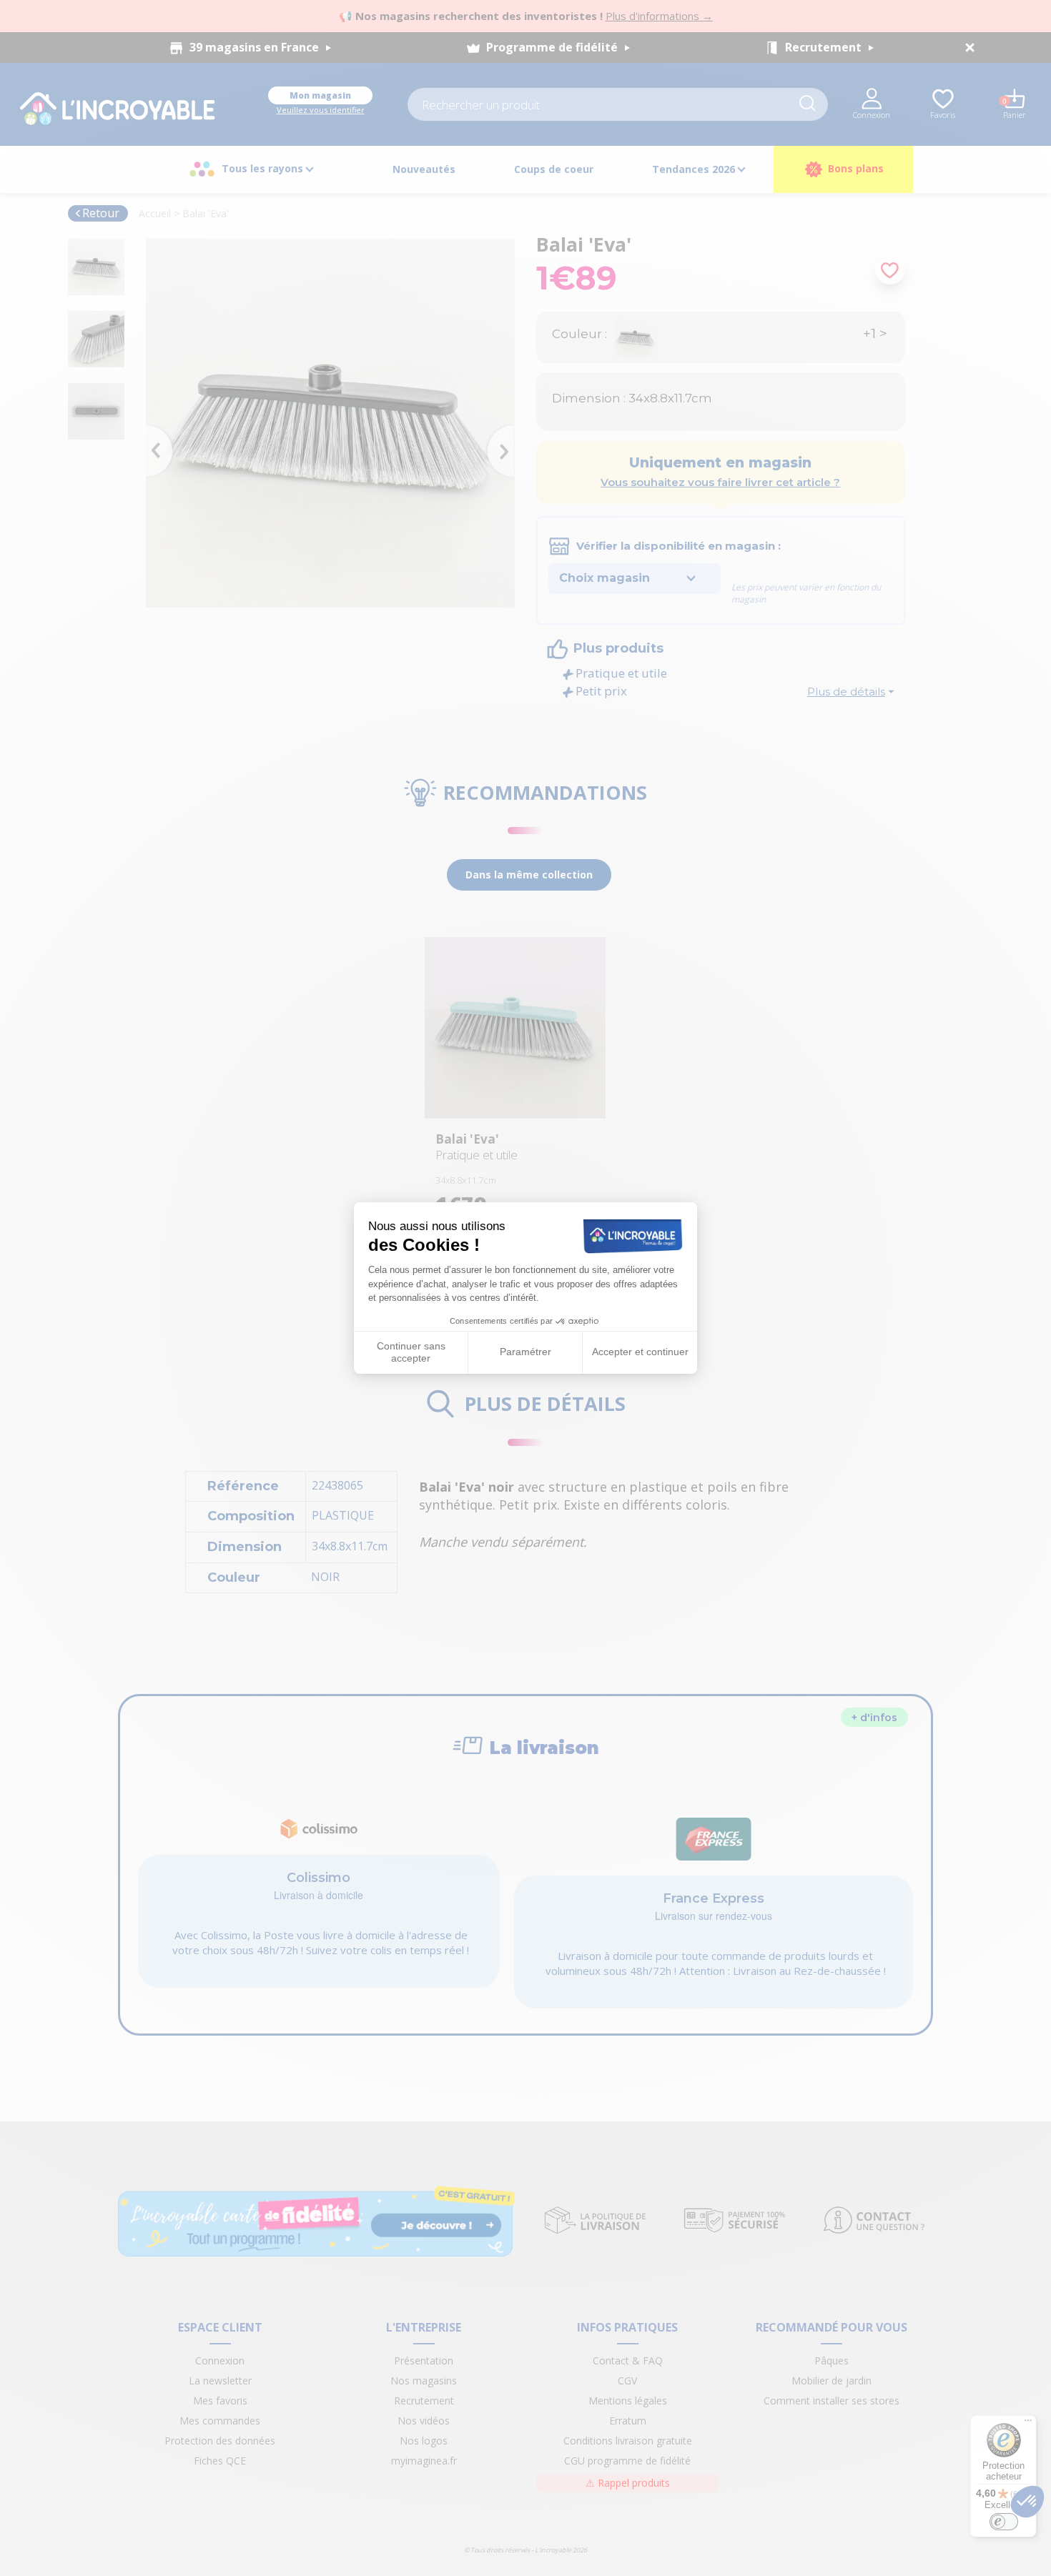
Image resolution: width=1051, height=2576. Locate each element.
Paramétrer (525, 1352)
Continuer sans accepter (411, 1352)
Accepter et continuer (640, 1352)
